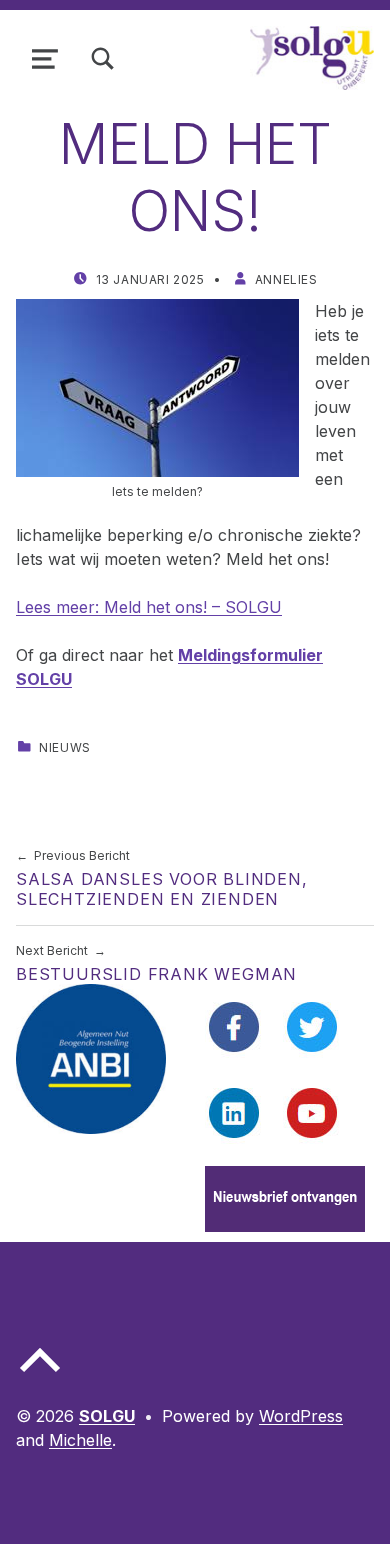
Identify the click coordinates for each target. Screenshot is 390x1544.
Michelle (80, 1440)
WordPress (301, 1416)
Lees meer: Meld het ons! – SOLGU (149, 607)
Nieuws (65, 747)
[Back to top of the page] (40, 1376)
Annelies (286, 279)
